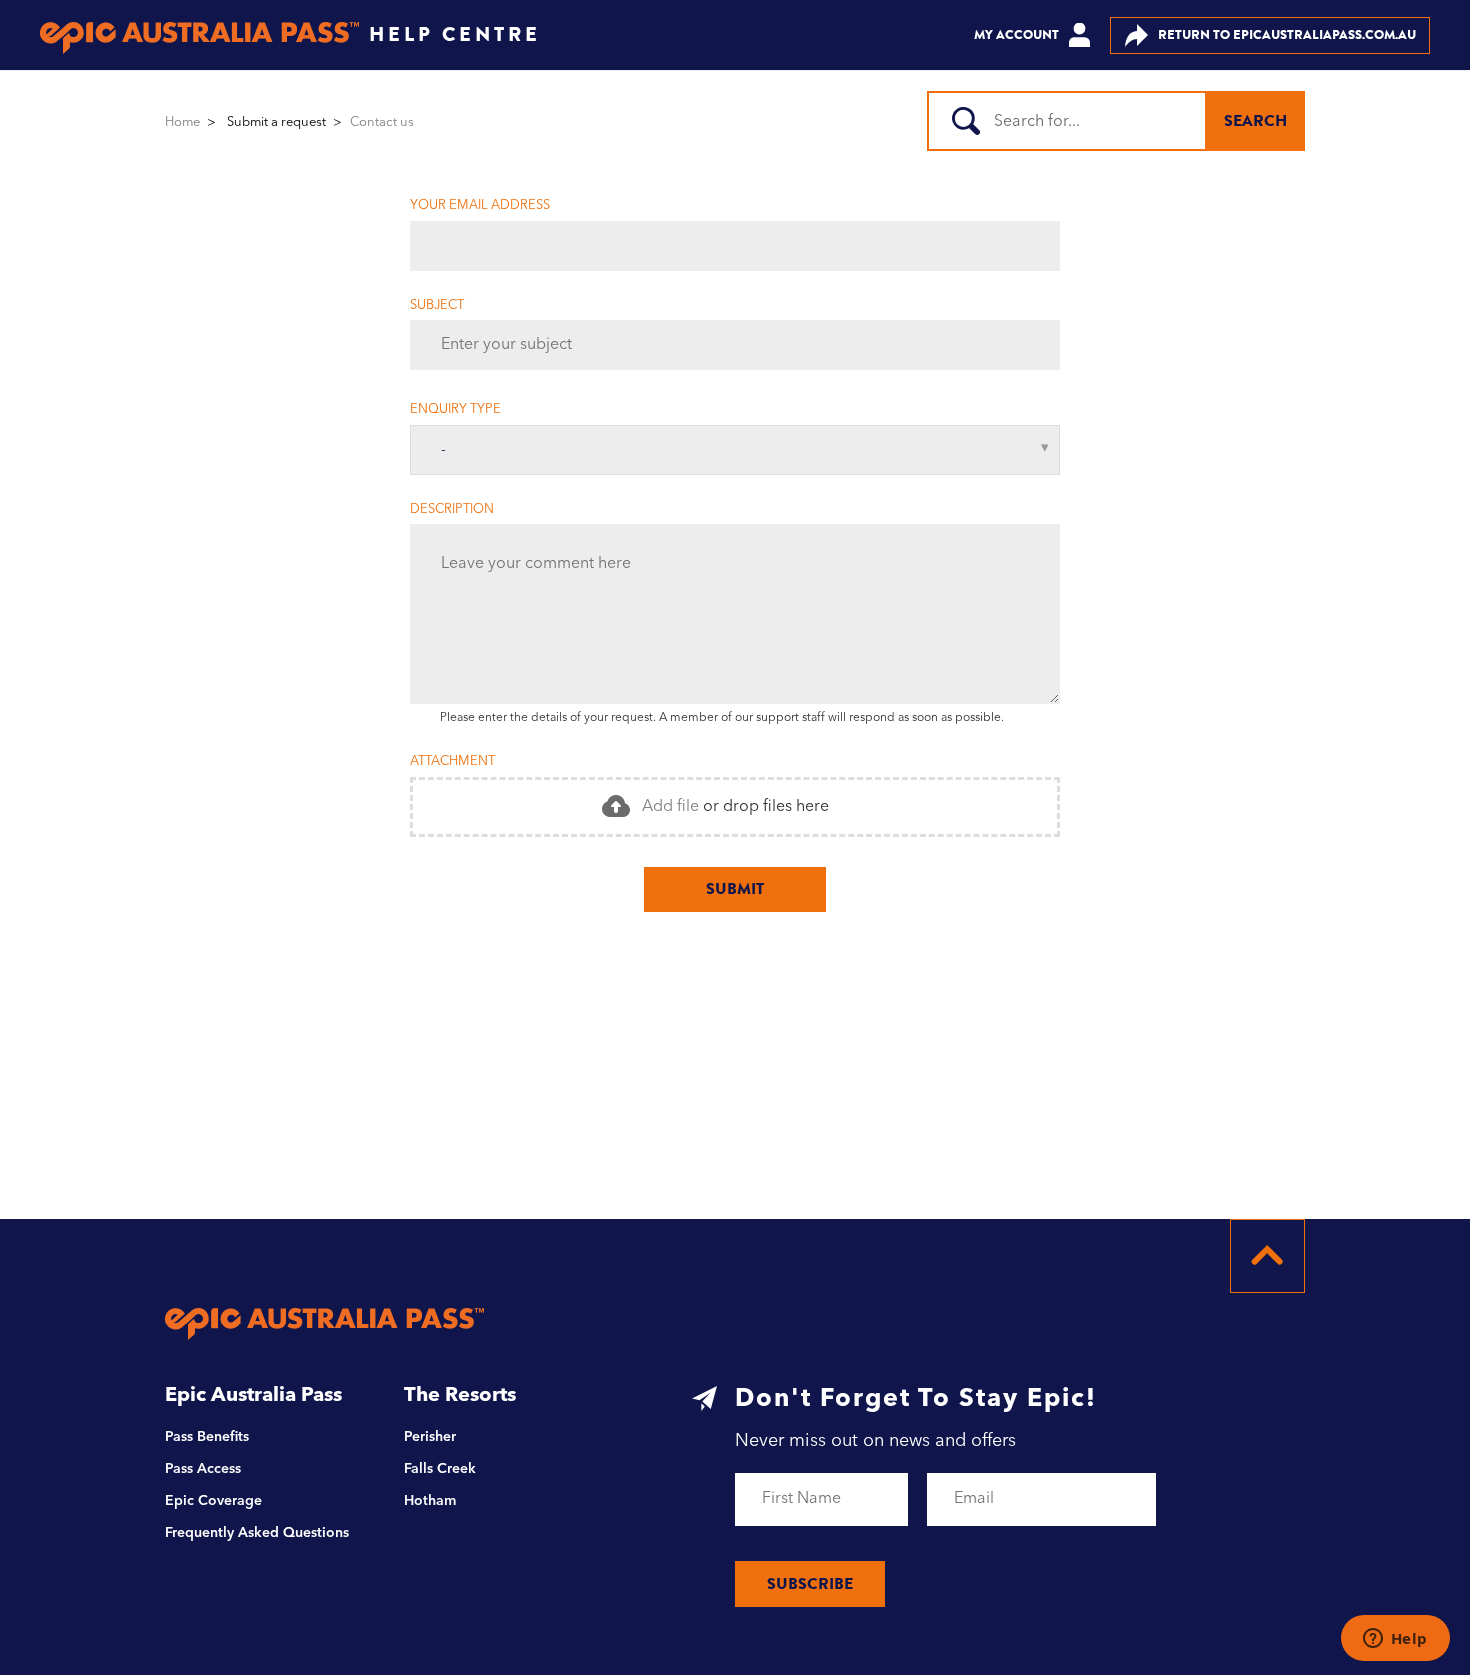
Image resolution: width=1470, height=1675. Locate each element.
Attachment (452, 761)
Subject (437, 305)
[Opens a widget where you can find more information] (1395, 1640)
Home (182, 122)
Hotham (430, 1501)
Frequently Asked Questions (257, 1533)
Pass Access (203, 1469)
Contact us (382, 122)
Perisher (430, 1437)
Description (452, 509)
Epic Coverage (213, 1501)
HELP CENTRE (455, 34)
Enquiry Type (455, 409)
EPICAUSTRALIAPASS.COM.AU (1287, 34)
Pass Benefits (207, 1437)
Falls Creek (440, 1469)
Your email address (480, 205)
